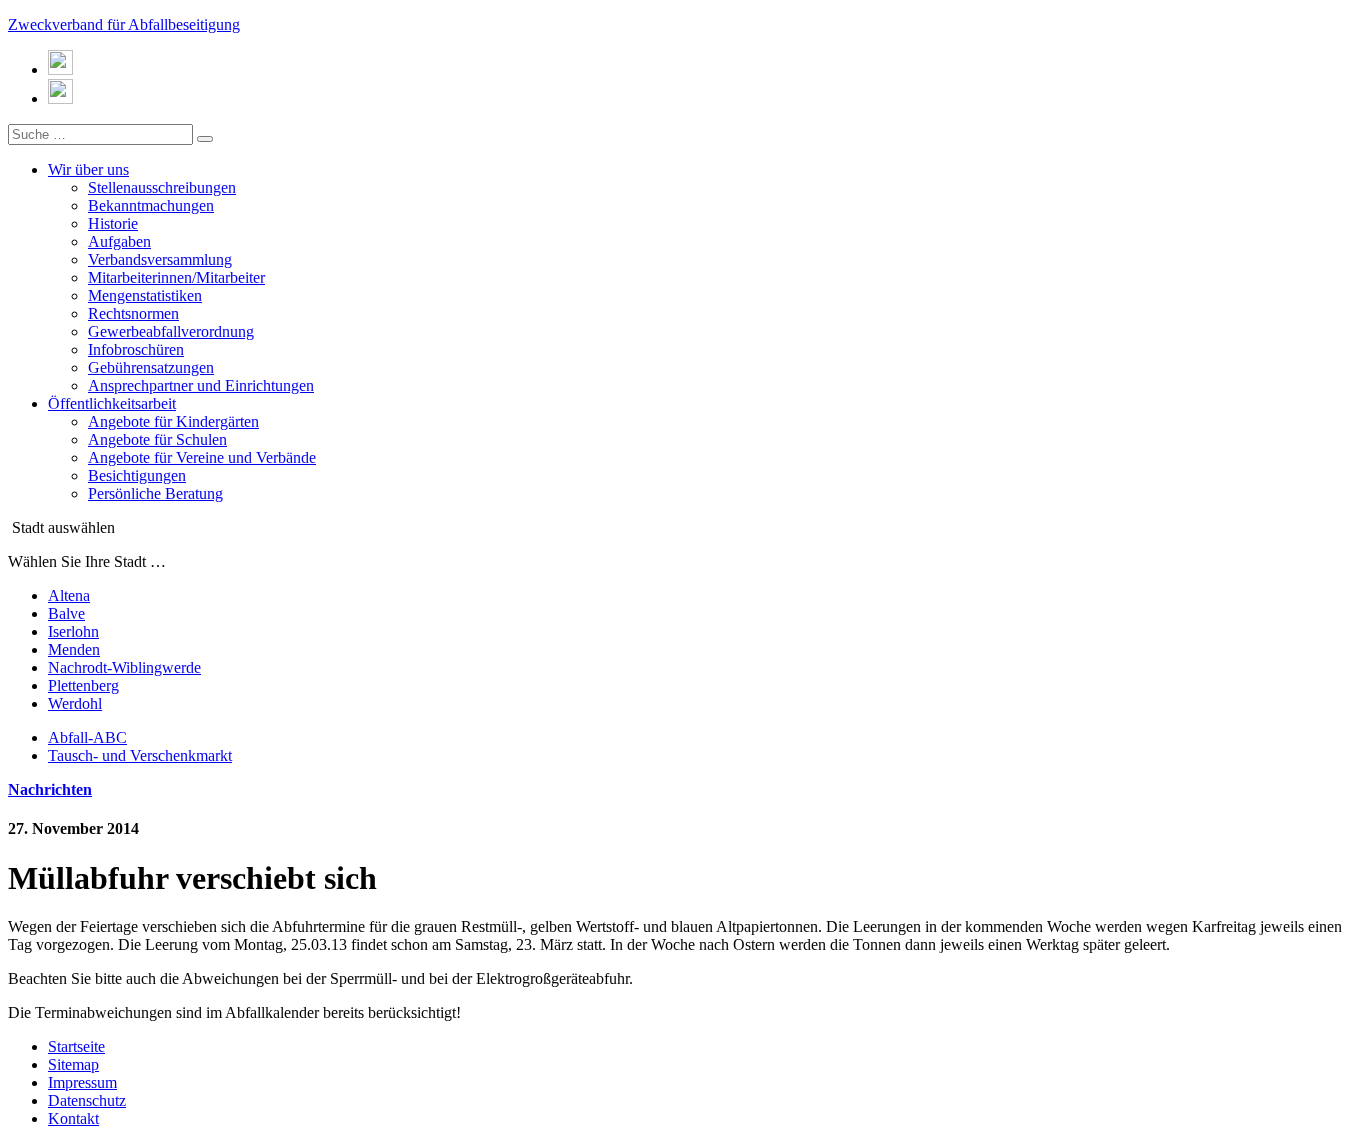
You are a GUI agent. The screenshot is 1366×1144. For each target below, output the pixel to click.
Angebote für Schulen (157, 439)
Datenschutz (87, 1100)
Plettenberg (83, 685)
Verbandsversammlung (160, 259)
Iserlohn (73, 631)
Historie (113, 223)
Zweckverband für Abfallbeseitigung (124, 24)
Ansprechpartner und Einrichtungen (201, 385)
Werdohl (75, 703)
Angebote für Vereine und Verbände (202, 457)
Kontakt (73, 1118)
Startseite (76, 1046)
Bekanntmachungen (151, 205)
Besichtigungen (137, 475)
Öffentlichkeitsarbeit (112, 403)
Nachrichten (50, 789)
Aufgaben (119, 241)
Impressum (82, 1082)
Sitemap (73, 1064)
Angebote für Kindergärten (173, 421)
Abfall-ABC (87, 737)
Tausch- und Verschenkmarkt (140, 755)
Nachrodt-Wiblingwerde (124, 667)
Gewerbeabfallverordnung (171, 331)
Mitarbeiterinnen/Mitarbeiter (176, 277)
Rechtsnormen (133, 313)
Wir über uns (88, 169)
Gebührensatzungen (151, 367)
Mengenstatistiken (145, 295)
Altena (69, 595)
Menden (74, 649)
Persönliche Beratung (155, 493)
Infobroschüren (136, 349)
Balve (66, 613)
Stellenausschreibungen (162, 187)
